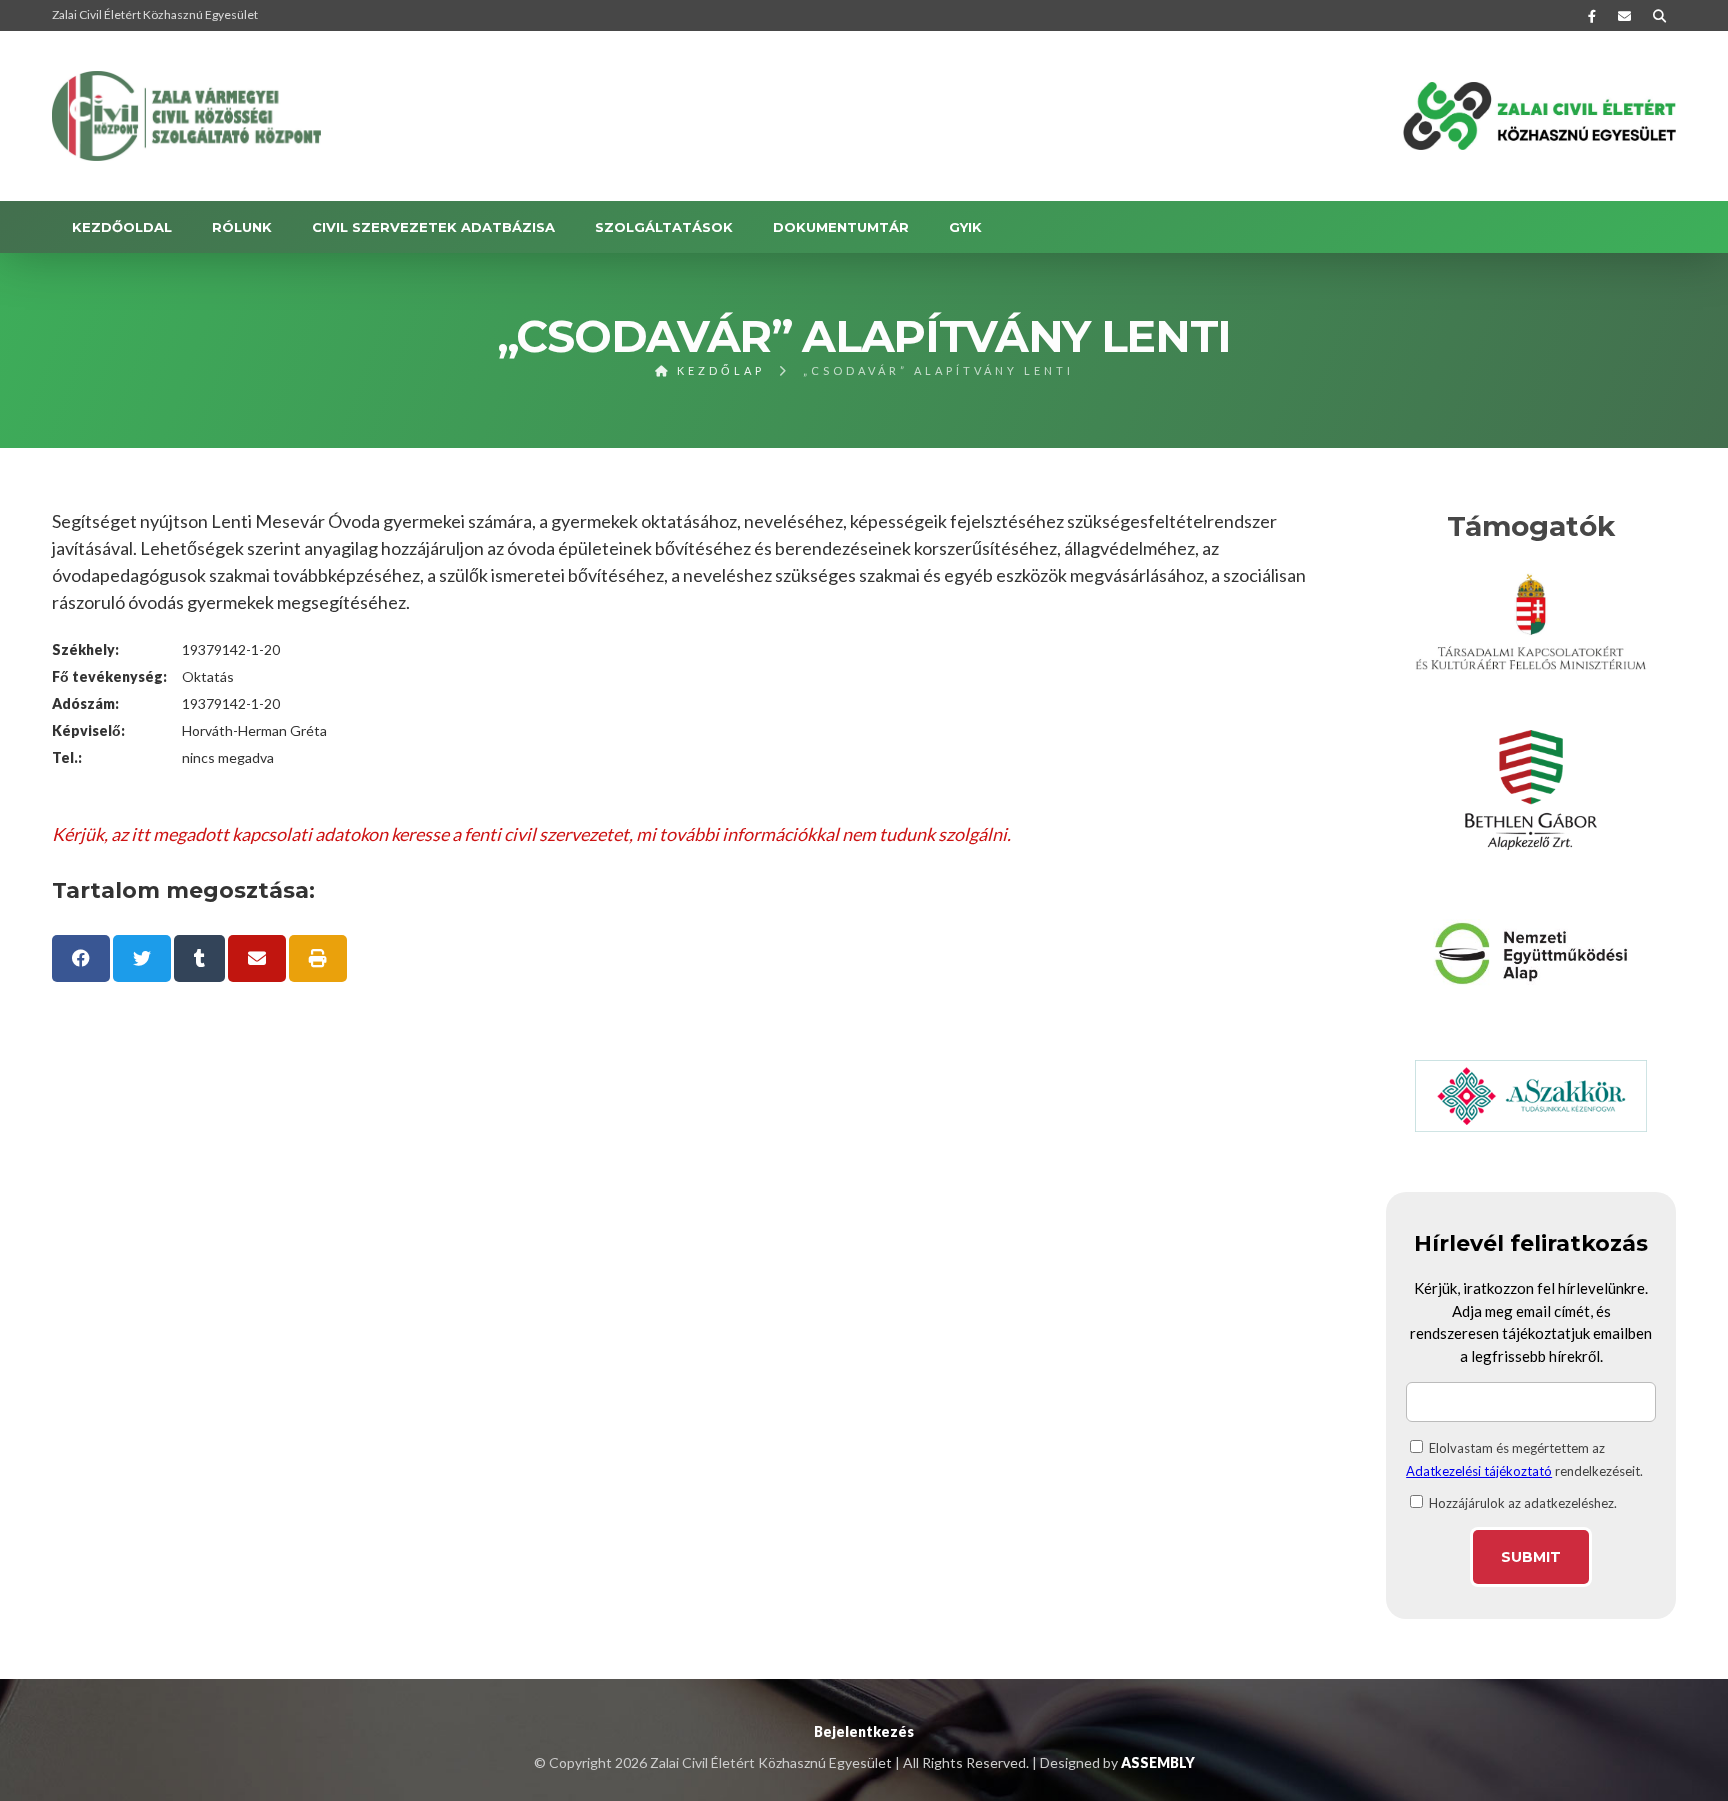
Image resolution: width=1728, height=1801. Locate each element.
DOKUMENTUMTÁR (841, 227)
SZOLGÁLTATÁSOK (664, 227)
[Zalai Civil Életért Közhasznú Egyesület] (187, 116)
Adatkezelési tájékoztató (1479, 1471)
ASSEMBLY (1158, 1762)
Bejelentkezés (864, 1731)
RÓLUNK (242, 227)
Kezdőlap (718, 370)
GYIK (965, 227)
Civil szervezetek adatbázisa (433, 227)
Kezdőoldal (122, 227)
